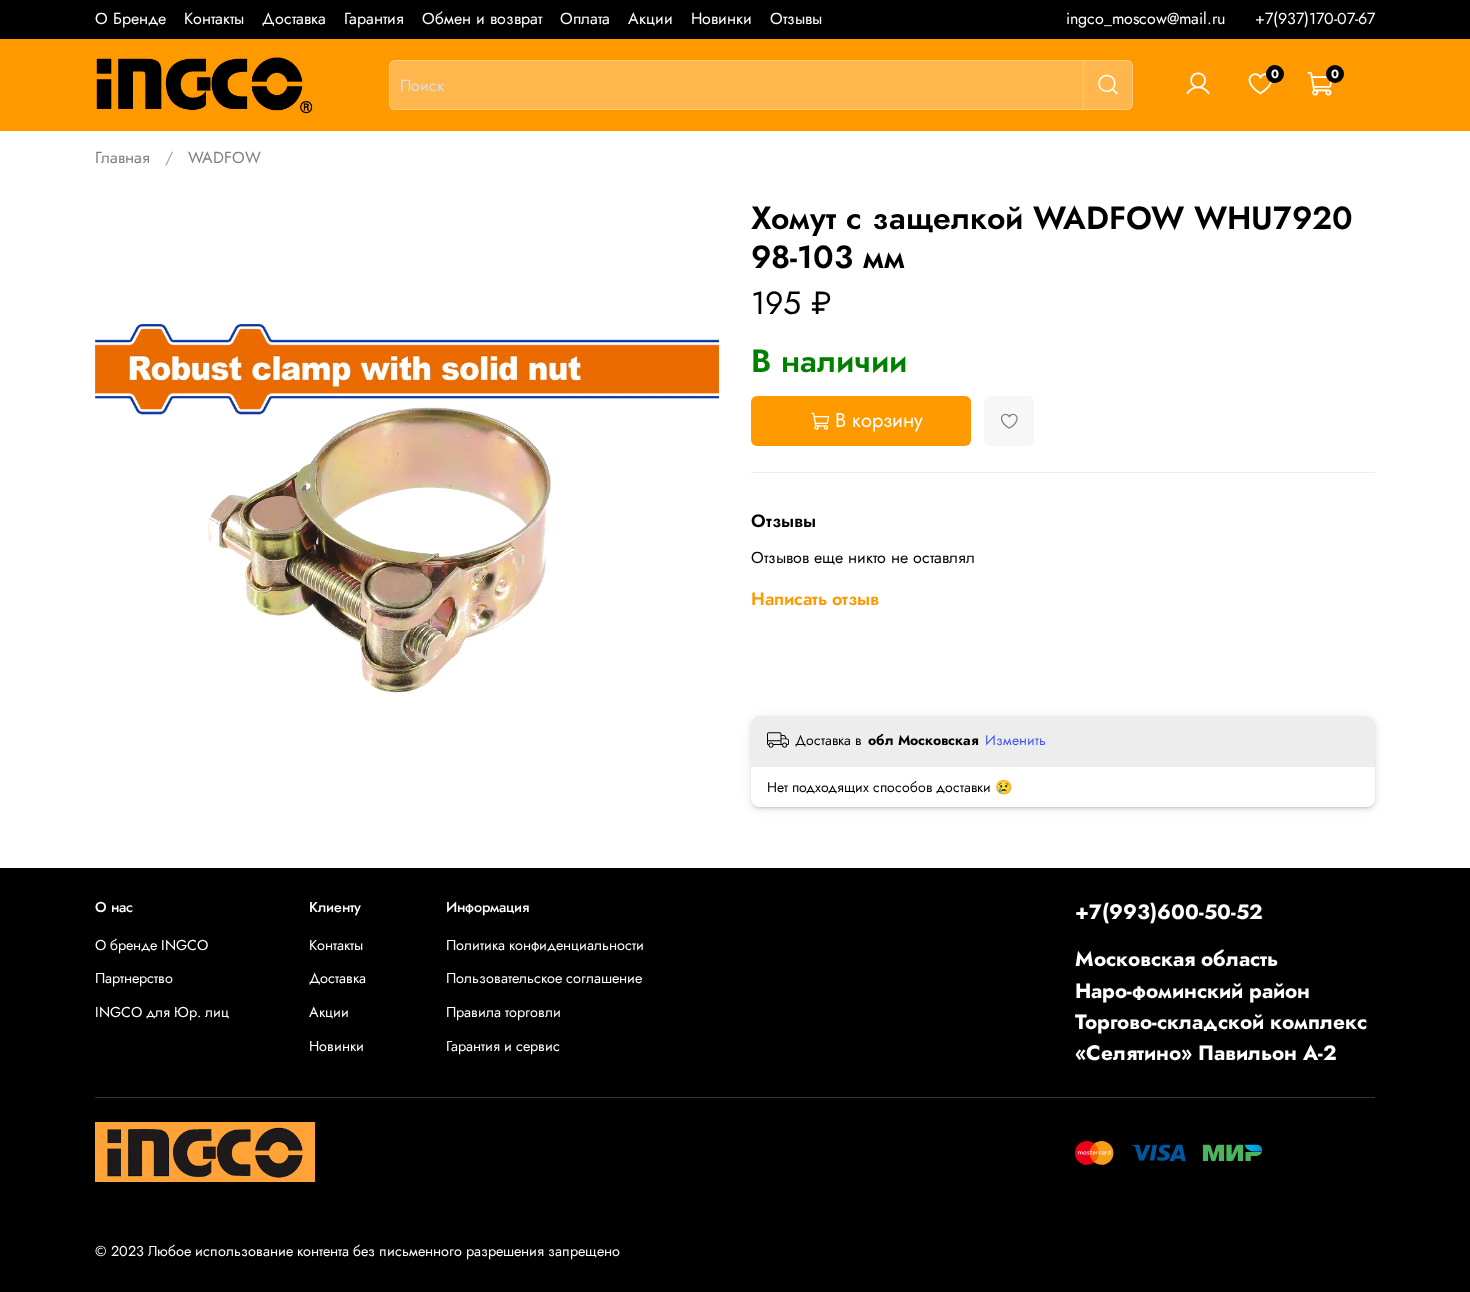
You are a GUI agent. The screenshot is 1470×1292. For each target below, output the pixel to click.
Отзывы (796, 18)
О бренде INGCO (151, 945)
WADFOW (224, 157)
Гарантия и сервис (503, 1046)
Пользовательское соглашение (544, 978)
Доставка (294, 18)
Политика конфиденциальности (545, 945)
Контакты (214, 18)
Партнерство (134, 978)
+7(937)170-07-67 (1315, 18)
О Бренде (130, 18)
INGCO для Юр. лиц (162, 1012)
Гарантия (374, 18)
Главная (122, 157)
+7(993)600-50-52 (1169, 912)
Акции (650, 18)
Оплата (585, 18)
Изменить (1015, 740)
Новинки (721, 18)
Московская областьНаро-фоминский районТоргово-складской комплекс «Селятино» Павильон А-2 (1221, 1006)
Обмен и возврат (482, 18)
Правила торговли (503, 1012)
